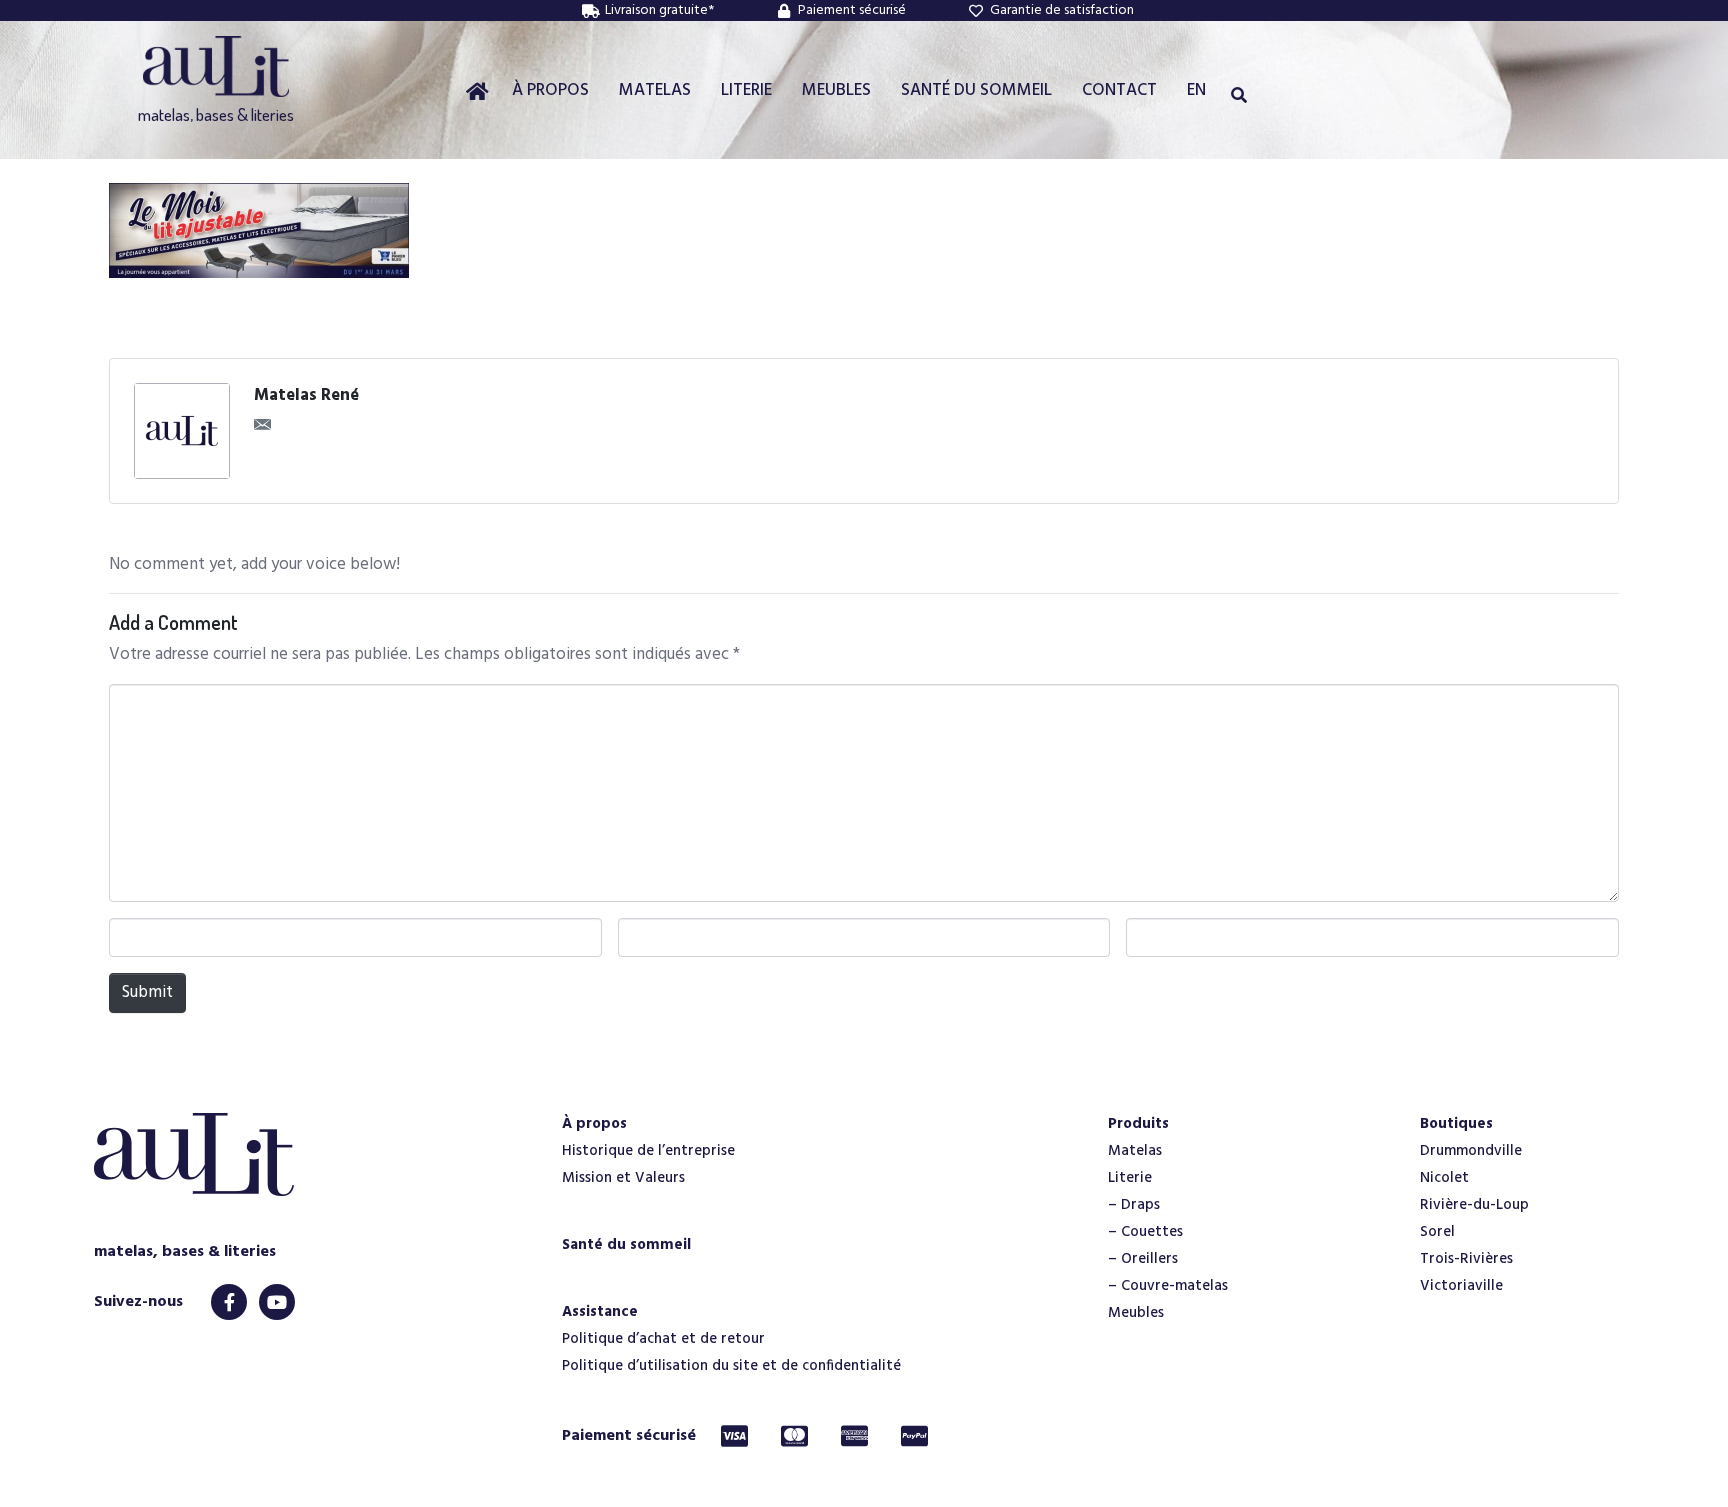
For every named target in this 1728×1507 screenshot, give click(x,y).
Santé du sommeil (626, 1245)
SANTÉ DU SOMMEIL (976, 90)
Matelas (1135, 1151)
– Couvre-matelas (1168, 1286)
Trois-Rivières (1466, 1259)
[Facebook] (229, 1302)
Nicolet (1444, 1178)
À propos (594, 1124)
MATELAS (655, 90)
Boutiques (1456, 1124)
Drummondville (1471, 1151)
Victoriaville (1461, 1286)
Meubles (1136, 1313)
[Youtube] (277, 1302)
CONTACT (1119, 90)
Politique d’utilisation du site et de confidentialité (731, 1366)
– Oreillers (1143, 1259)
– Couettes (1145, 1232)
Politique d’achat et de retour (663, 1339)
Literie (1130, 1178)
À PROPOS (550, 90)
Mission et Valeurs (623, 1178)
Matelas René (306, 396)
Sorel (1437, 1232)
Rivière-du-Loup (1474, 1205)
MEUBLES (836, 90)
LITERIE (746, 90)
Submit (147, 992)
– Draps (1134, 1205)
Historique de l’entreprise (648, 1151)
